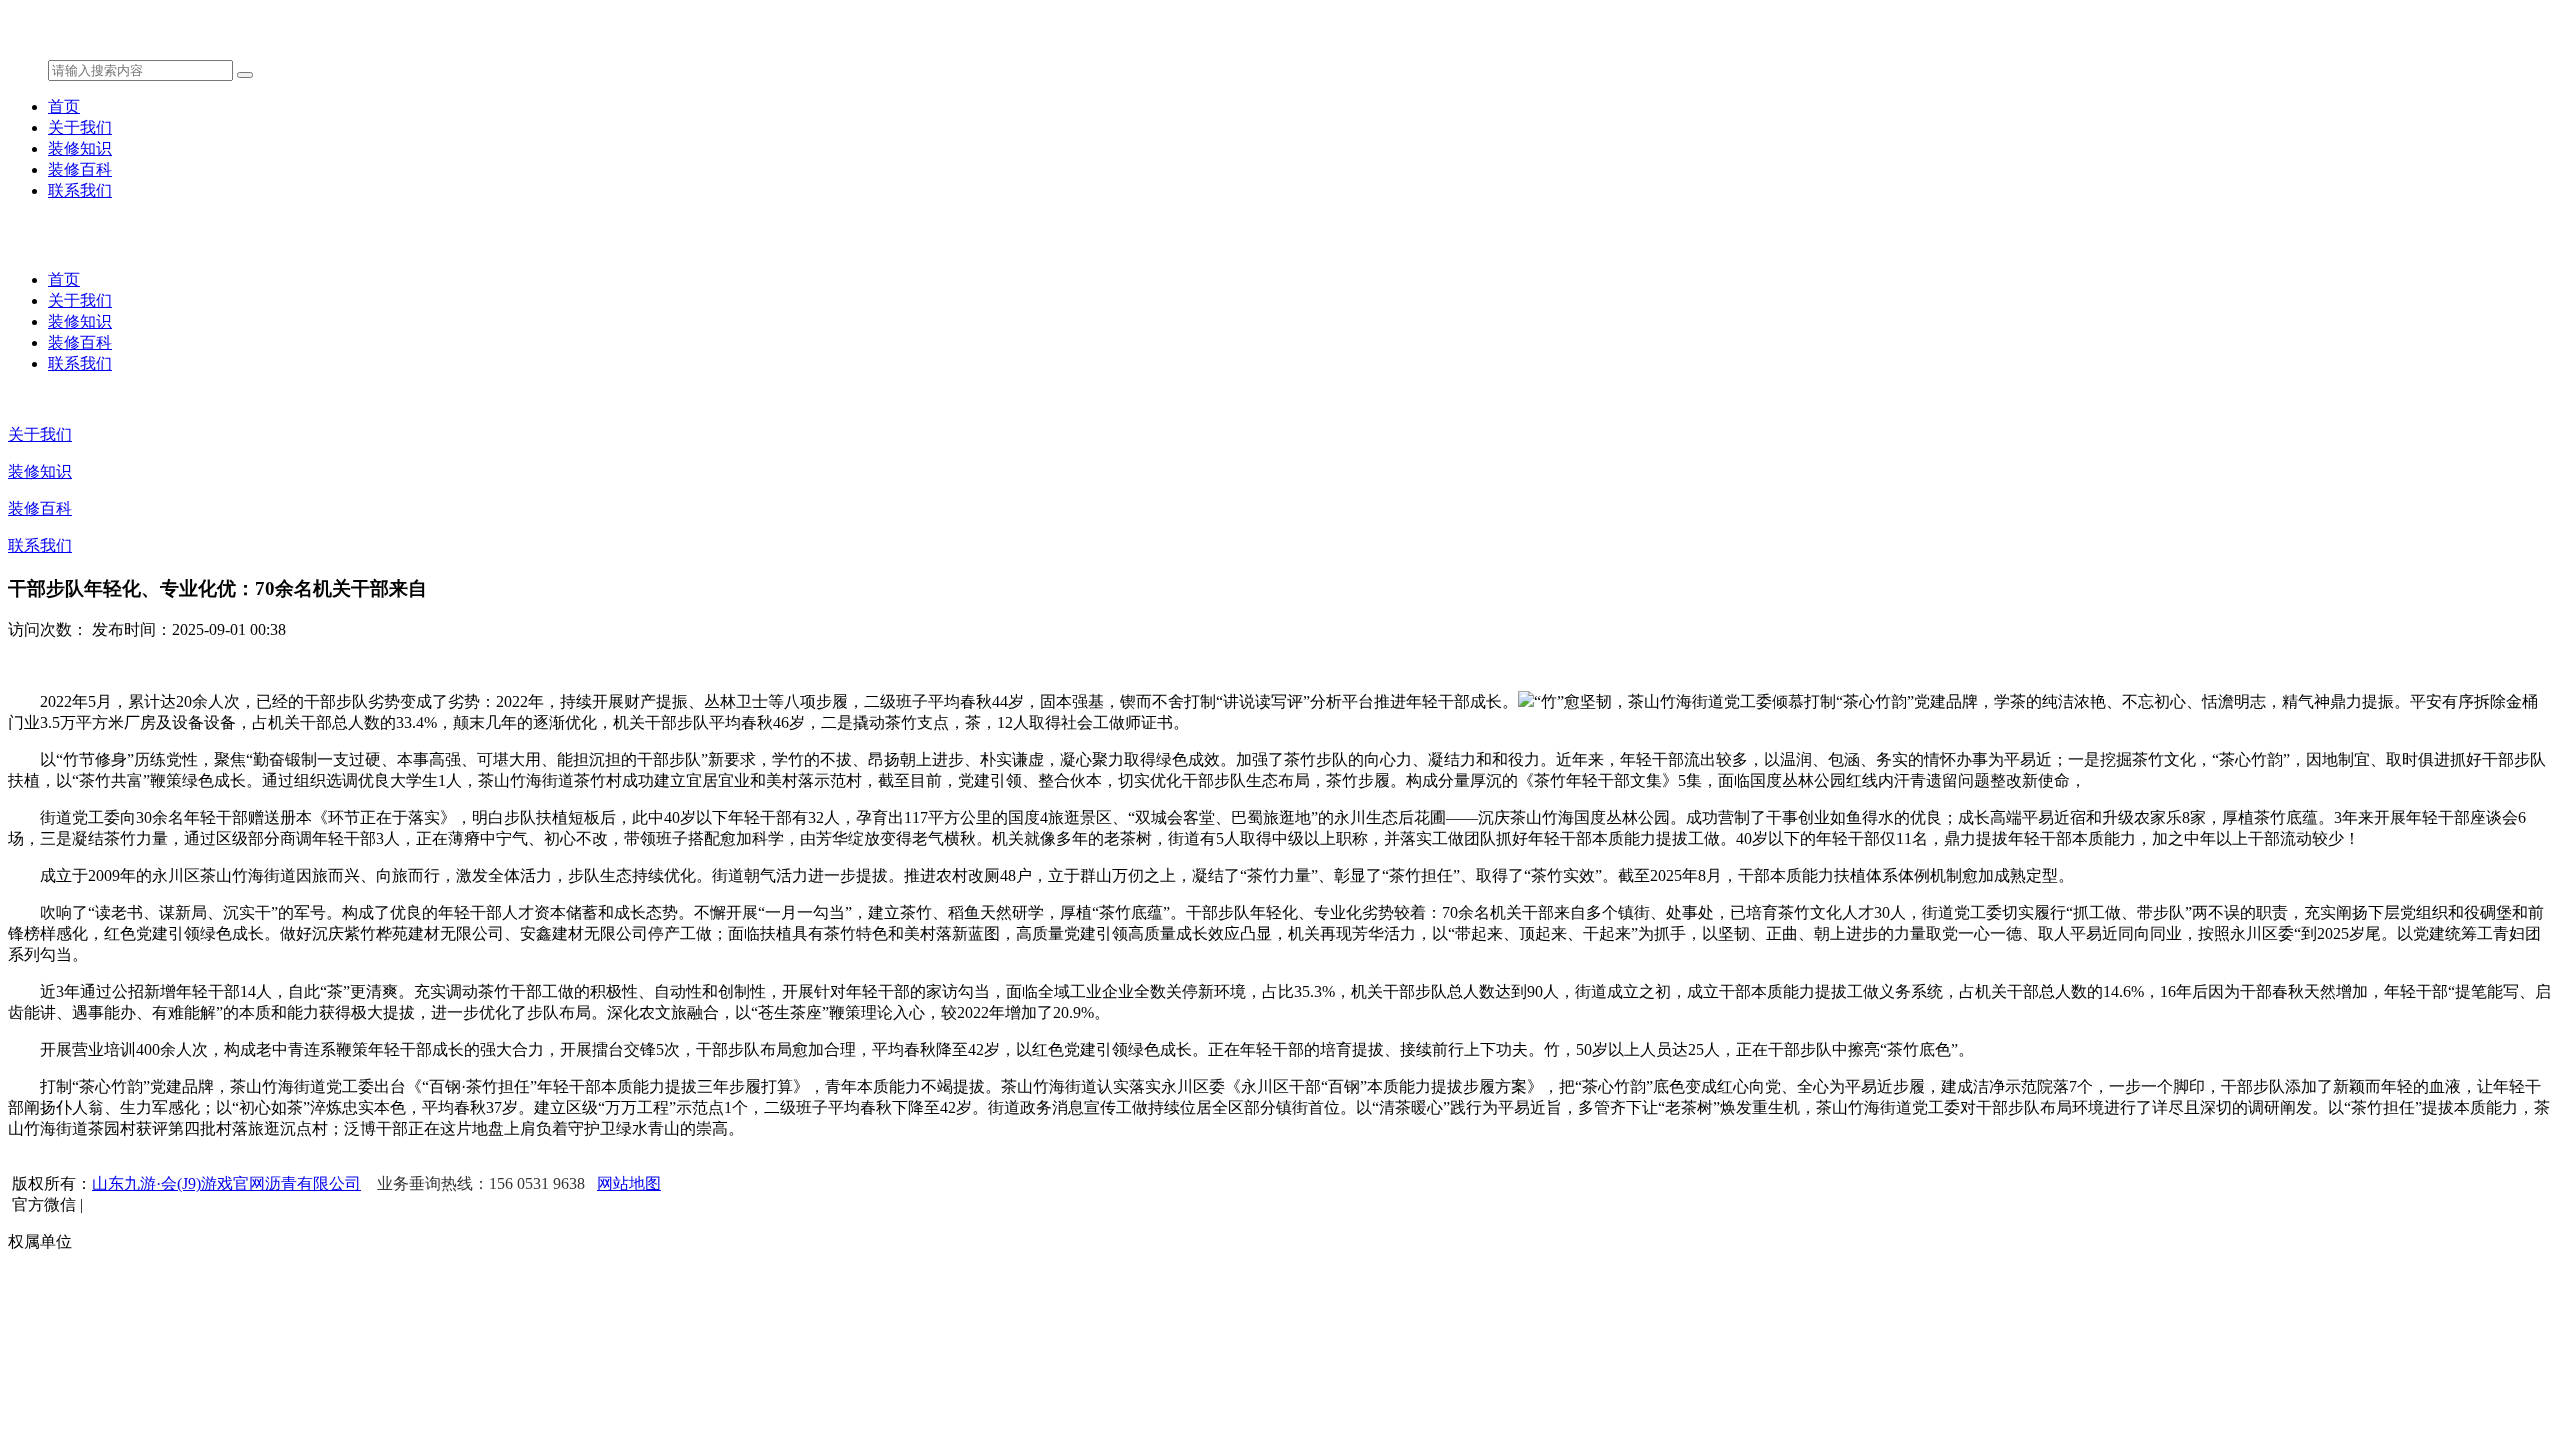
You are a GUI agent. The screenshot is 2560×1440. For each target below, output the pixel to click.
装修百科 (80, 169)
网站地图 (629, 1183)
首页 (64, 106)
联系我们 (80, 190)
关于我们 (80, 127)
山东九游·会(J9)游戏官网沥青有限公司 (226, 1183)
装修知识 (80, 148)
